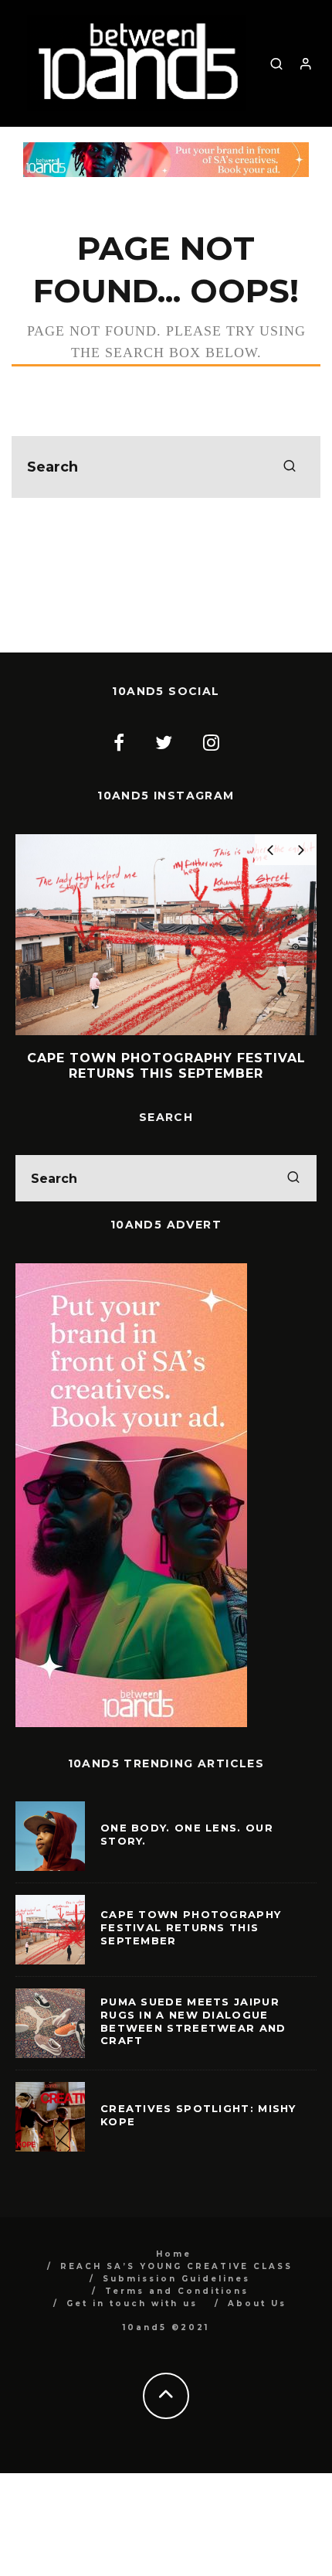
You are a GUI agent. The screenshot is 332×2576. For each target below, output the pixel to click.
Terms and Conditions (177, 2291)
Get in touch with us (132, 2303)
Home (174, 2254)
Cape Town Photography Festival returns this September (191, 1927)
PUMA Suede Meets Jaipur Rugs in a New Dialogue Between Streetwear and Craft (193, 2021)
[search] (290, 467)
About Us (257, 2303)
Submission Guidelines (176, 2279)
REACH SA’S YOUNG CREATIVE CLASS (176, 2266)
